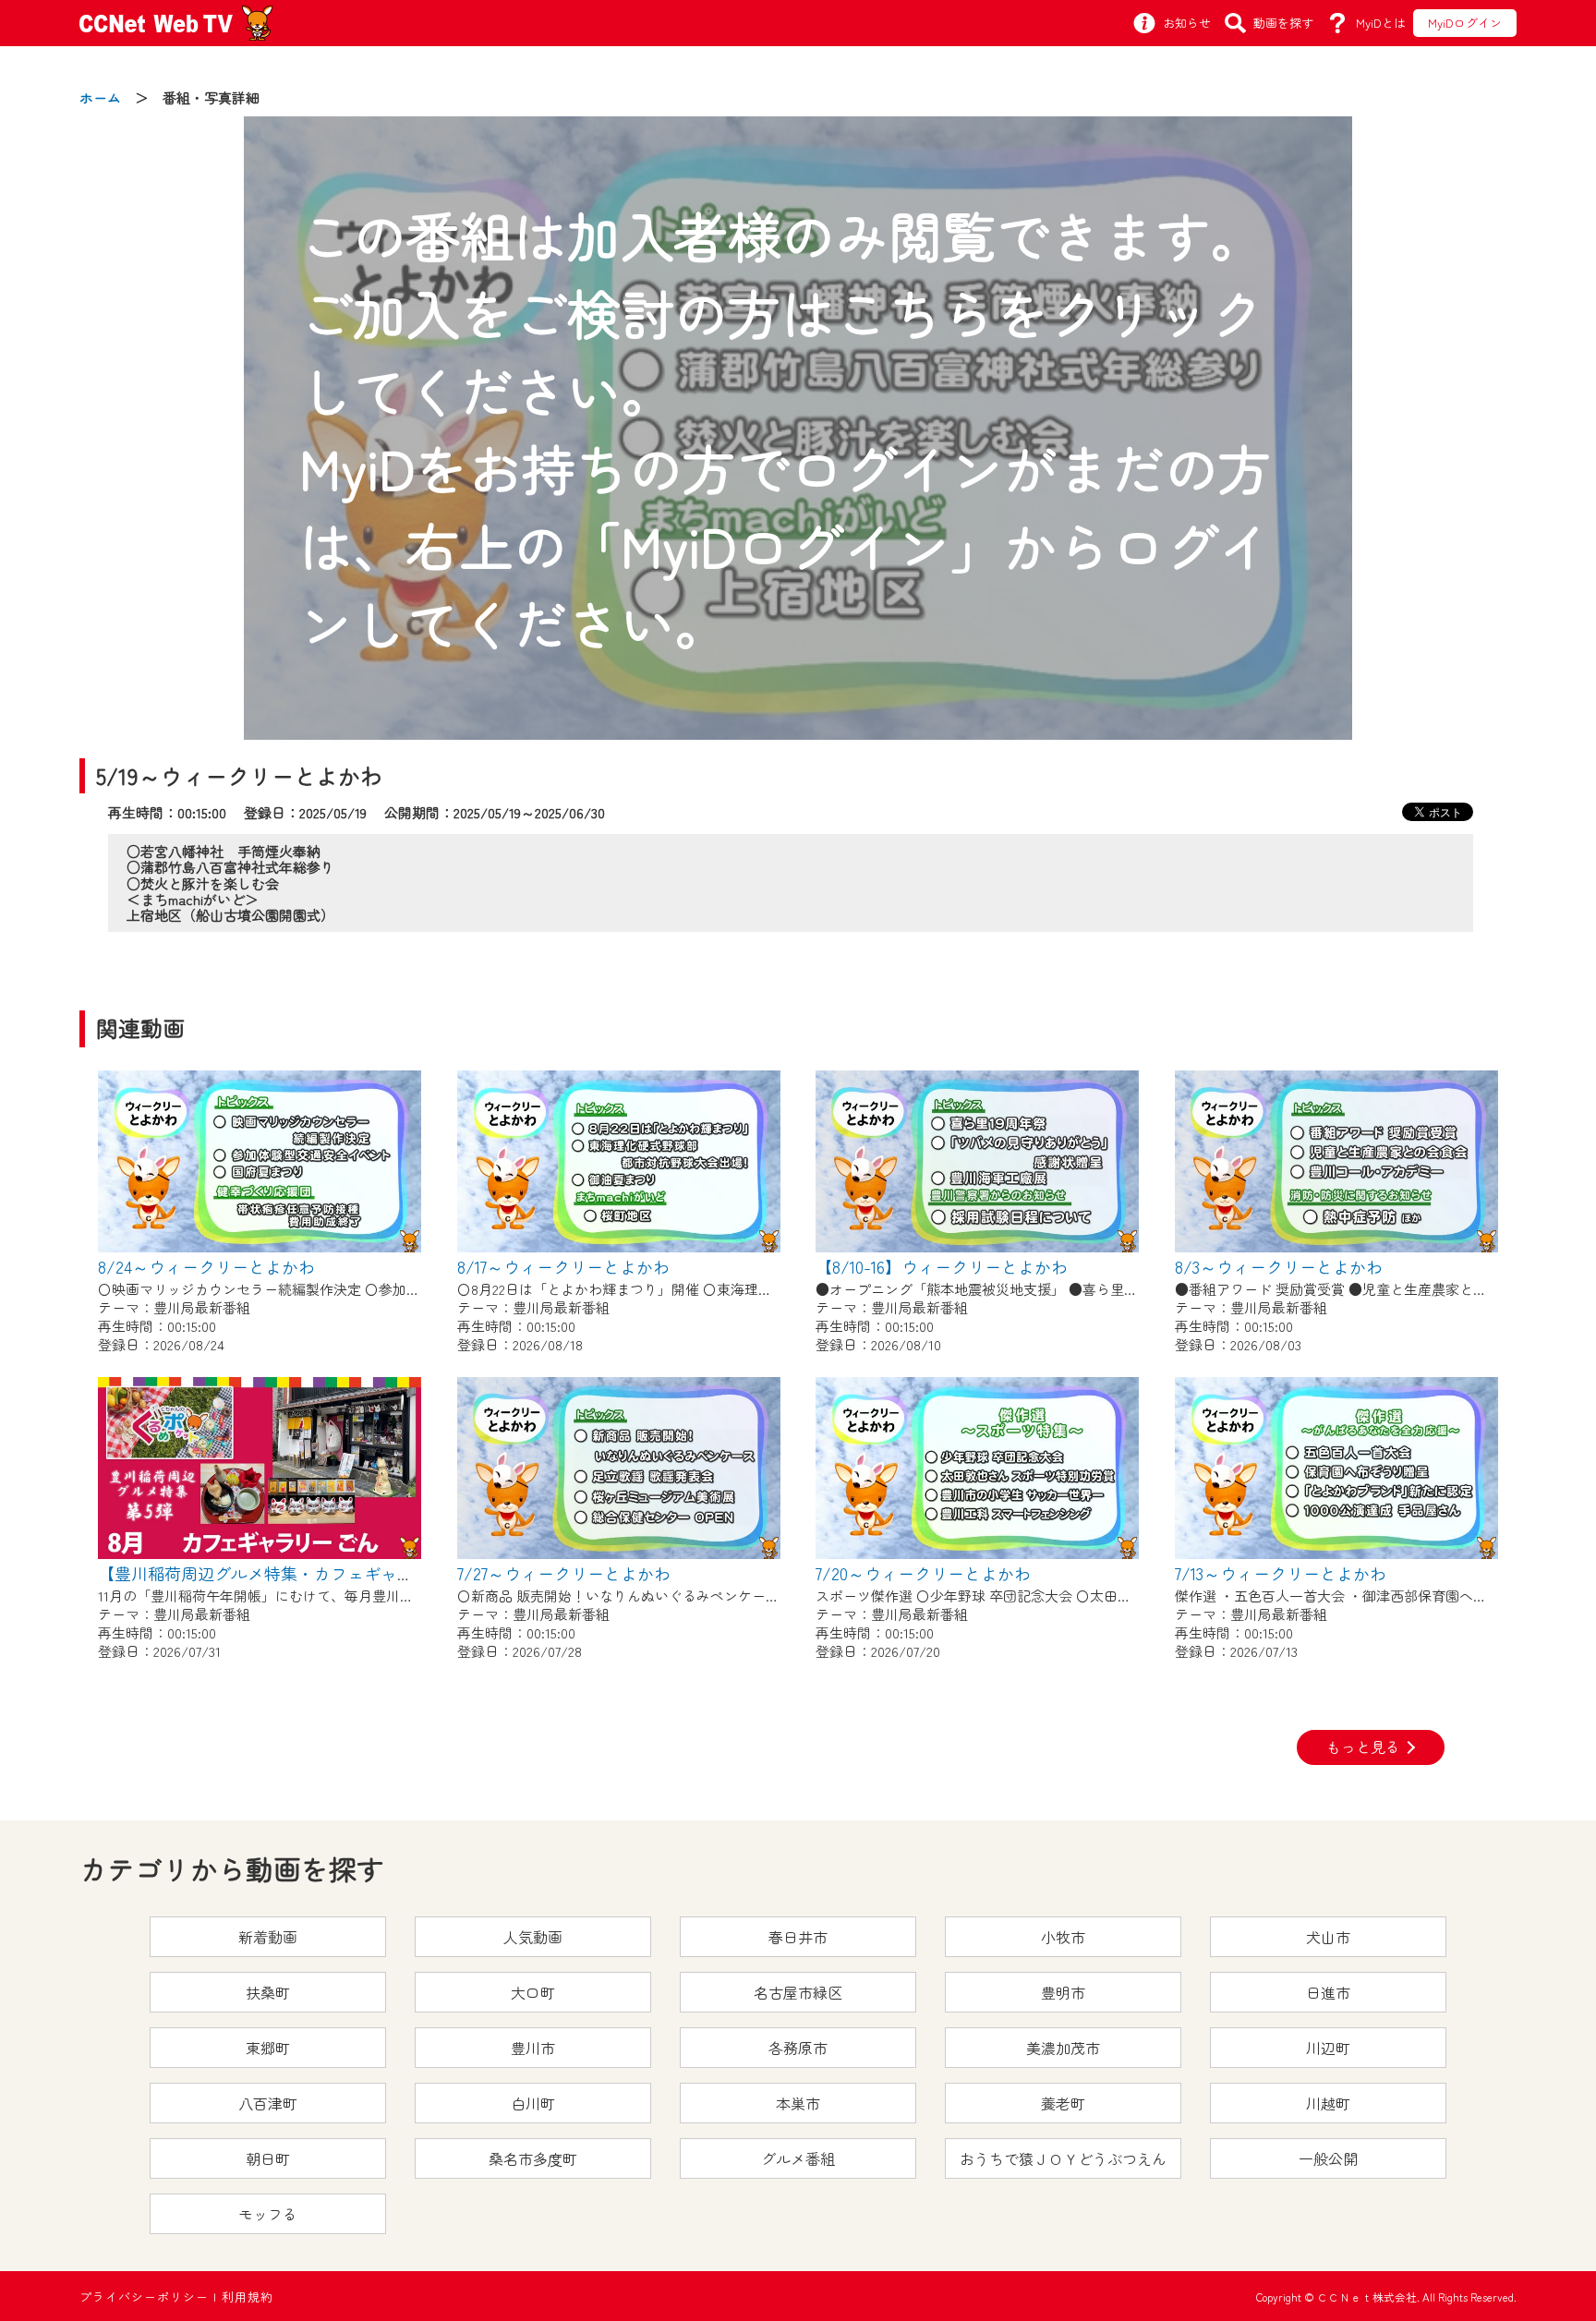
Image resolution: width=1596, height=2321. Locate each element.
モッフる (268, 2214)
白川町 (533, 2103)
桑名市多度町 (533, 2158)
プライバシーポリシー (144, 2297)
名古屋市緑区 (798, 1992)
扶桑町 (268, 1992)
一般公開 (1328, 2158)
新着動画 (268, 1937)
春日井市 (798, 1937)
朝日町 (268, 2158)
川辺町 (1328, 2048)
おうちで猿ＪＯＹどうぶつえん (1063, 2158)
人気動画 (533, 1937)
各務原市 (798, 2048)
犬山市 (1328, 1937)
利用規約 (248, 2297)
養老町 (1063, 2103)
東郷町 (268, 2048)
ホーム (100, 97)
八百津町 (268, 2103)
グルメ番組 (798, 2158)
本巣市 (798, 2103)
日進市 (1328, 1992)
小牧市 (1063, 1937)
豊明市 (1063, 1992)
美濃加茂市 (1063, 2048)
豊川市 (533, 2048)
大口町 (533, 1992)
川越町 (1328, 2103)
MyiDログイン (1465, 23)
